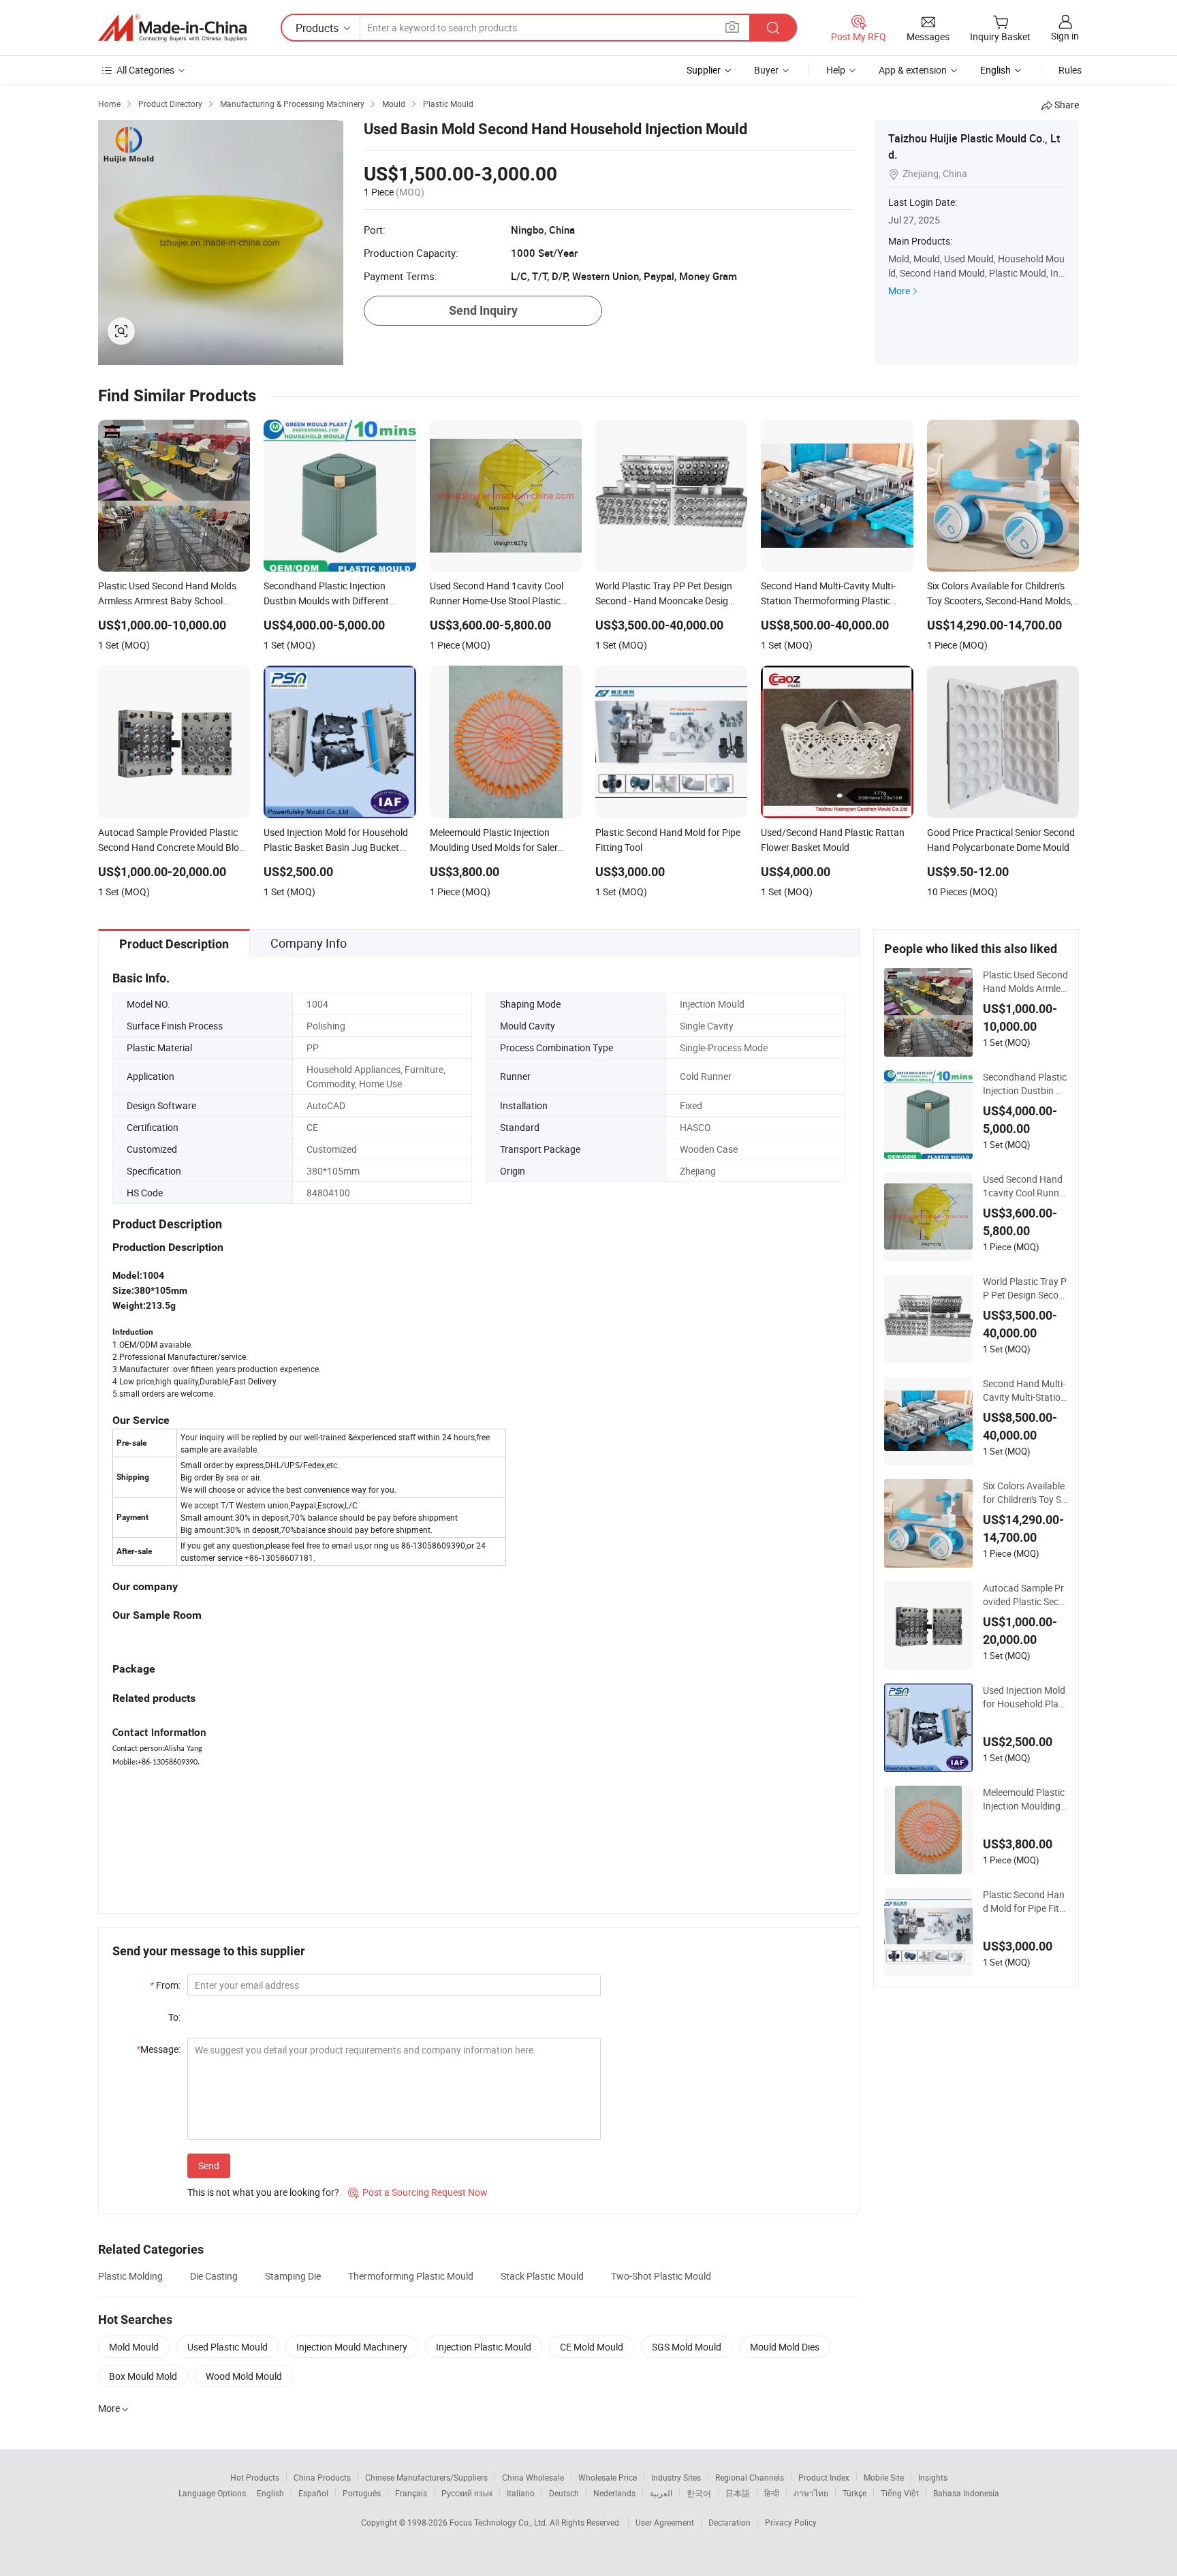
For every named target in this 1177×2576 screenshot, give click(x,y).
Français (411, 2493)
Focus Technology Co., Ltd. (500, 2522)
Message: (158, 2049)
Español (313, 2493)
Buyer (766, 70)
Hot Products (255, 2477)
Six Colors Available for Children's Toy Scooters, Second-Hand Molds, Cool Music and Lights (1025, 1493)
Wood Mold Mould (244, 2376)
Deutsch (564, 2493)
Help (836, 70)
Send (209, 2166)
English (270, 2493)
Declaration (729, 2522)
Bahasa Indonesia (966, 2493)
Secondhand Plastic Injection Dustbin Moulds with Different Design (1025, 1084)
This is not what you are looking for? (263, 2192)
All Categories (145, 70)
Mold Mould (134, 2347)
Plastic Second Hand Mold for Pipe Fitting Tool (1024, 1902)
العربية (661, 2493)
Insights (933, 2477)
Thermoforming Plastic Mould (411, 2276)
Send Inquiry (483, 310)
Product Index (824, 2477)
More (899, 291)
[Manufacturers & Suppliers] (172, 28)
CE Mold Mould (592, 2347)
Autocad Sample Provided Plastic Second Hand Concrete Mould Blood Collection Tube (1025, 1595)
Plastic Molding (130, 2276)
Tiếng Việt (900, 2493)
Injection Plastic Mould (484, 2347)
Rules (1070, 70)
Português (362, 2493)
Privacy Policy (791, 2522)
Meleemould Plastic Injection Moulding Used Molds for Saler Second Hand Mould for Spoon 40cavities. (1025, 1799)
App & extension (913, 70)
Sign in (1065, 36)
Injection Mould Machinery (352, 2347)
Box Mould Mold (143, 2376)
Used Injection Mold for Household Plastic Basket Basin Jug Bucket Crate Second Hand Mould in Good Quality (1025, 1697)
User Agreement (665, 2522)
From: (165, 1985)
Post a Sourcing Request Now (418, 2192)
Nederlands (614, 2493)
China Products (322, 2477)
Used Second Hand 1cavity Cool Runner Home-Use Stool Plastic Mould (1025, 1186)
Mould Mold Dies (785, 2347)
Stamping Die (293, 2276)
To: (174, 2017)
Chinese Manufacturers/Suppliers (426, 2477)
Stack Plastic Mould (542, 2276)
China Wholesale (533, 2477)
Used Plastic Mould (227, 2347)
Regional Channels (750, 2477)
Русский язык (467, 2493)
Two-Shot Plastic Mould (661, 2276)
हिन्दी (772, 2493)
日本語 (738, 2493)
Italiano (521, 2493)
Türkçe (854, 2493)
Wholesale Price (608, 2477)
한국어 (699, 2493)
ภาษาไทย (811, 2493)
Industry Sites (676, 2477)
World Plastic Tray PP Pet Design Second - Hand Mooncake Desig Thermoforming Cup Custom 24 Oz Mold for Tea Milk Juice (1025, 1288)
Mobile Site (884, 2477)
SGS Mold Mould (687, 2347)
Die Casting (214, 2276)
